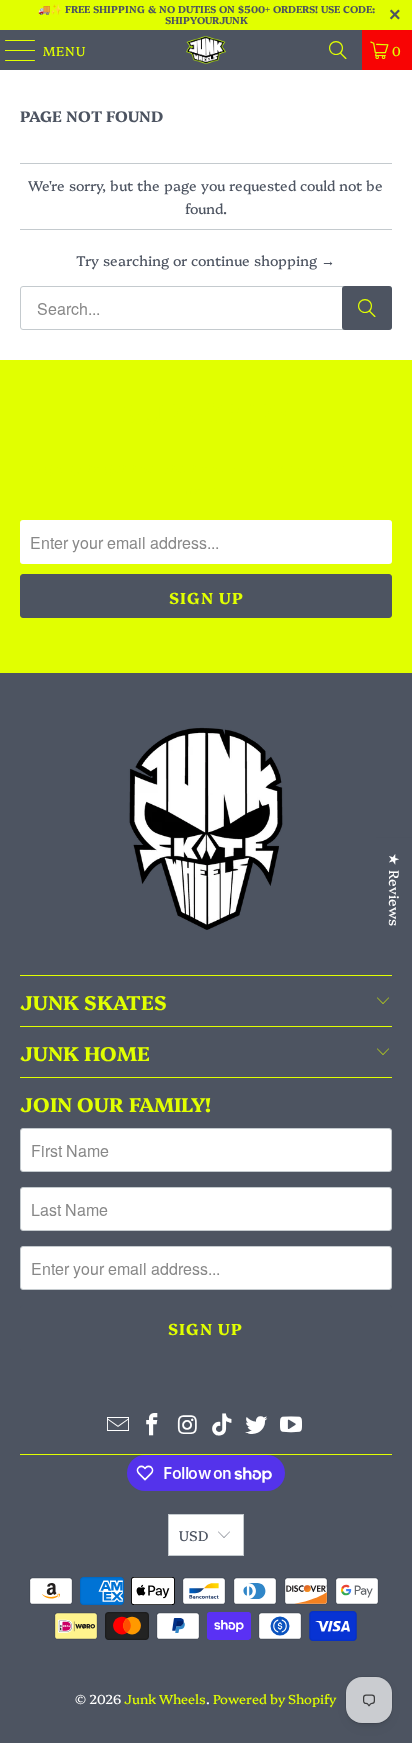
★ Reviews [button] (395, 889)
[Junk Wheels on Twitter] (257, 1424)
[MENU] (11, 50)
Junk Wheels (165, 1698)
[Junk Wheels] (206, 50)
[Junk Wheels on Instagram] (188, 1424)
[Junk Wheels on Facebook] (153, 1424)
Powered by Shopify (274, 1698)
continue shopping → (263, 260)
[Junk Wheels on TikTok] (222, 1424)
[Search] (338, 50)
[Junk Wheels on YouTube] (292, 1424)
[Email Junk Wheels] (118, 1424)
